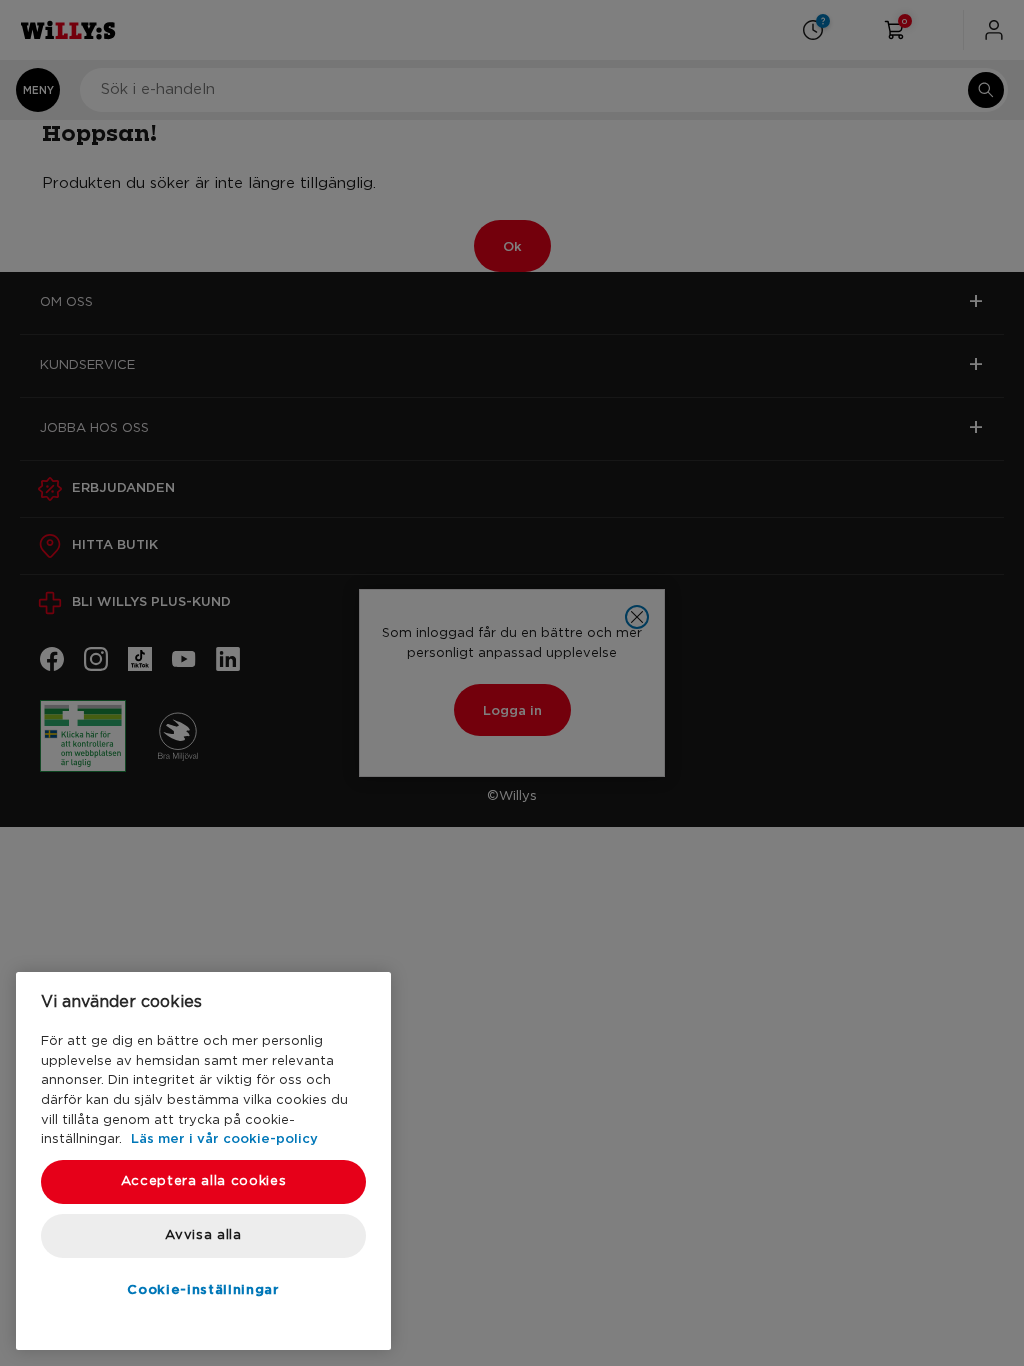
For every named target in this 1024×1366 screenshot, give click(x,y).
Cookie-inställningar (203, 1289)
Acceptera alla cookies (203, 1181)
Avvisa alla (203, 1235)
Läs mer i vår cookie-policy (224, 1138)
